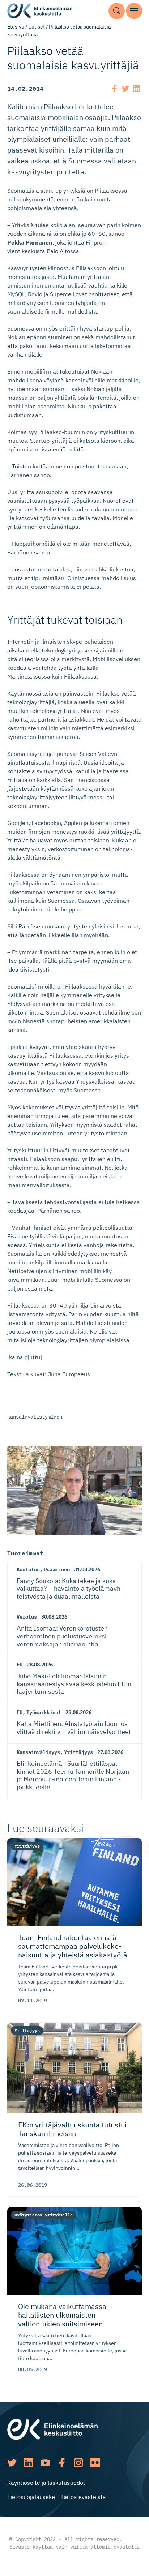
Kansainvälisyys (38, 1752)
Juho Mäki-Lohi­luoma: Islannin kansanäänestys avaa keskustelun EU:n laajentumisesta (74, 1684)
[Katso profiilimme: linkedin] (29, 2463)
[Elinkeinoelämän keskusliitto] (52, 2429)
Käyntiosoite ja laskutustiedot (46, 2483)
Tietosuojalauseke (31, 2497)
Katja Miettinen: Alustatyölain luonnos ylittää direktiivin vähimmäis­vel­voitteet (74, 1728)
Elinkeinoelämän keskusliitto (40, 11)
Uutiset (37, 27)
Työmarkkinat (44, 1712)
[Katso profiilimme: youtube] (45, 2463)
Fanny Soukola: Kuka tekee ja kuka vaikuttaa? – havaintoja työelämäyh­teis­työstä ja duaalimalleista (70, 1589)
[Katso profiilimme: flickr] (95, 2463)
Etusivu (16, 27)
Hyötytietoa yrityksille (44, 2215)
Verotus (27, 1617)
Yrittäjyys (78, 1752)
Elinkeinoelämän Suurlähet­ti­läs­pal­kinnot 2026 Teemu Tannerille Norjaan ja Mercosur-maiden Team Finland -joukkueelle (73, 1775)
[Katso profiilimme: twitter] (12, 2463)
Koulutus (28, 1569)
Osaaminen (57, 1569)
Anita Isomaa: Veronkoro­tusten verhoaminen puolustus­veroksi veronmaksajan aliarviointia (62, 1636)
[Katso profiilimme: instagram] (78, 2463)
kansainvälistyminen (35, 1417)
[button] (117, 11)
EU (20, 1665)
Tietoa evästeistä (83, 2497)
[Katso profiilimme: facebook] (62, 2463)
